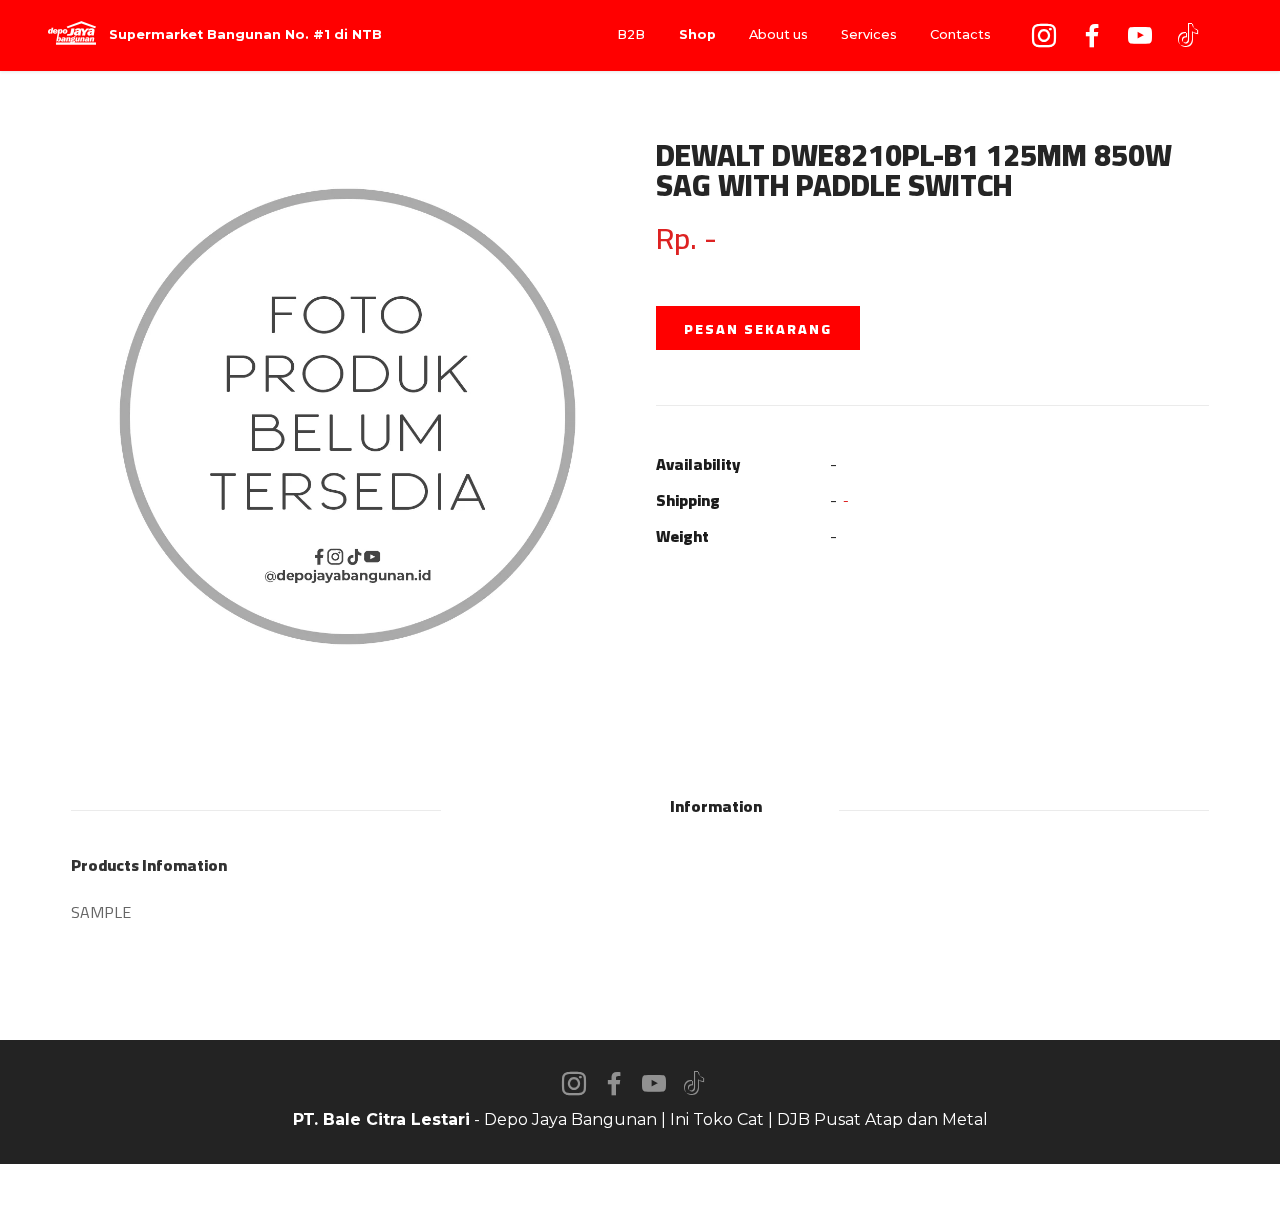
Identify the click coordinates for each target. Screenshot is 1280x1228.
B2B (631, 34)
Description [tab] (562, 806)
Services (869, 34)
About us (778, 34)
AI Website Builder (640, 1196)
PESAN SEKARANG (758, 329)
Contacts (960, 34)
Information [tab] (716, 806)
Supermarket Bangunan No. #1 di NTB (245, 35)
